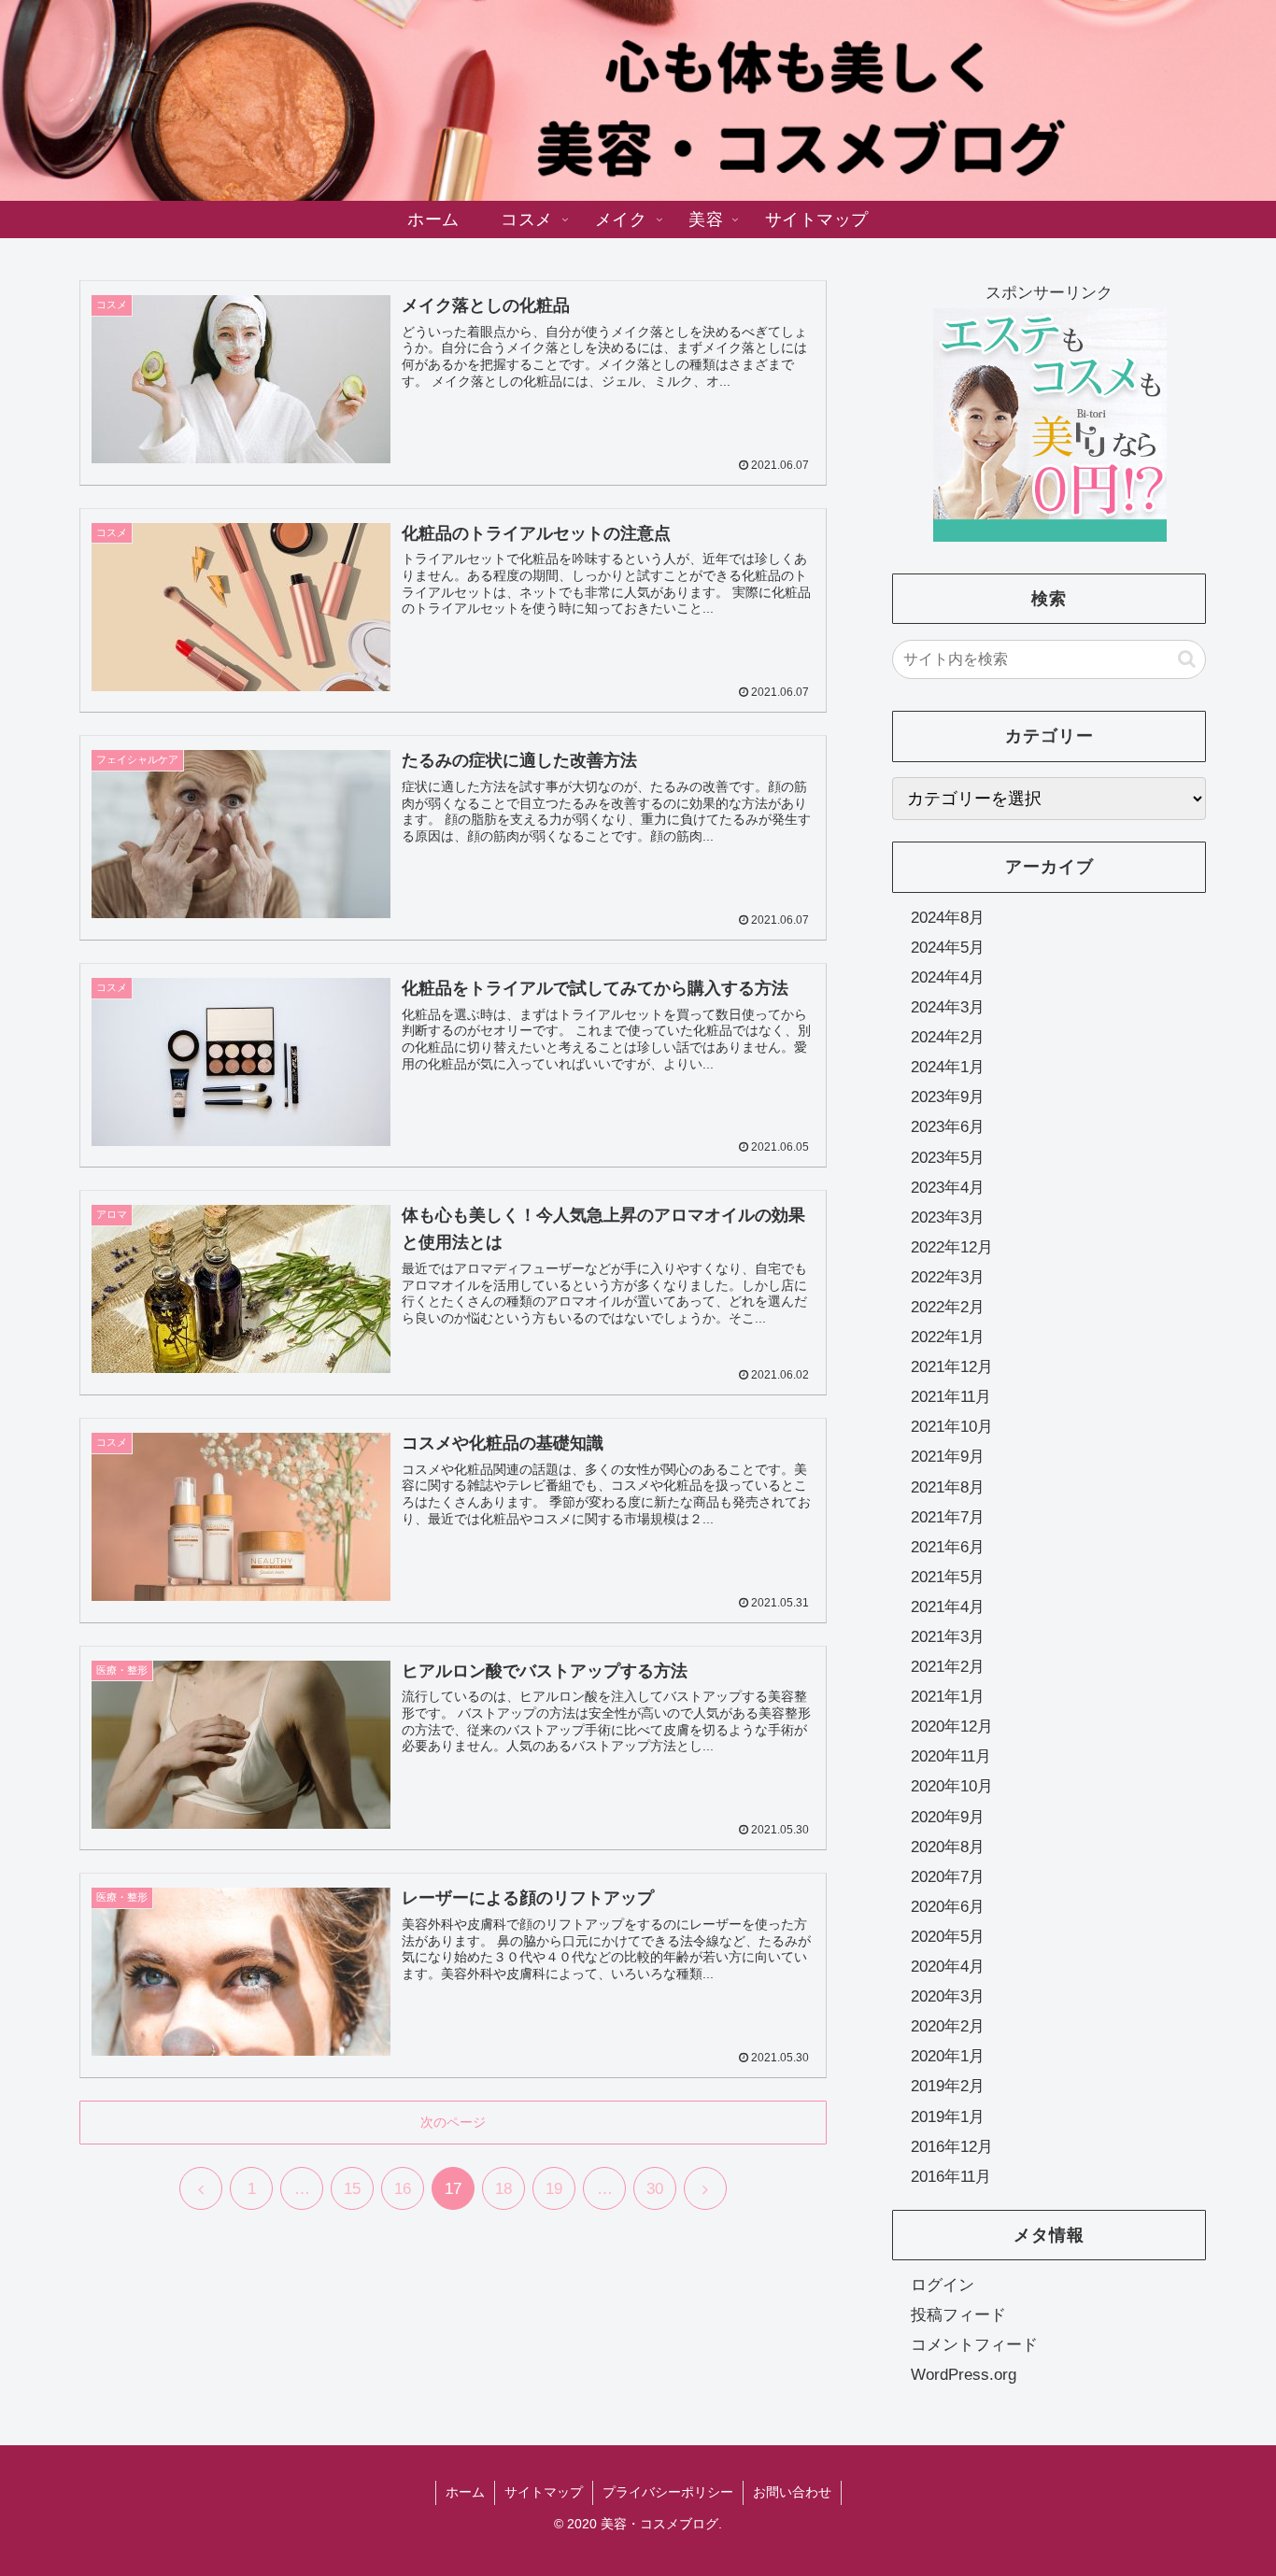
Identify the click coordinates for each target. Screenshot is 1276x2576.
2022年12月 (952, 1247)
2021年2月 (948, 1667)
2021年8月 (948, 1487)
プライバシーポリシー (668, 2492)
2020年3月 (948, 1996)
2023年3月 (948, 1217)
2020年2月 (948, 2026)
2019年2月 (948, 2087)
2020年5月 (948, 1937)
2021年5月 (948, 1577)
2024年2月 (948, 1037)
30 (655, 2189)
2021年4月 (948, 1607)
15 (352, 2189)
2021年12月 (952, 1367)
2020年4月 (948, 1967)
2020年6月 (948, 1907)
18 (503, 2189)
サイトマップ (544, 2492)
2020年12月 (952, 1727)
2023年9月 (948, 1098)
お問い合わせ (792, 2492)
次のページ (453, 2122)
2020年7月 (948, 1877)
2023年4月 (948, 1188)
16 (403, 2189)
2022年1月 (948, 1337)
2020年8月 (948, 1847)
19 (554, 2189)
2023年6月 (948, 1128)
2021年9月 (948, 1458)
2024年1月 (948, 1067)
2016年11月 (951, 2177)
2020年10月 (952, 1787)
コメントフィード (974, 2345)
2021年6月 (948, 1547)
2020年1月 (948, 2057)
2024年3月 (948, 1007)
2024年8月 (948, 918)
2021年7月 (948, 1517)
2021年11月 (951, 1397)
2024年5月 (948, 948)
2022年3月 (948, 1277)
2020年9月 (948, 1817)
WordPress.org (964, 2375)
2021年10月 (952, 1428)
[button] (1187, 659)
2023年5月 (948, 1158)
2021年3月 (948, 1637)
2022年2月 (948, 1307)
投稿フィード (958, 2315)
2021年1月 (948, 1697)
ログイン (943, 2285)
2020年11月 (951, 1757)
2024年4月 (948, 977)
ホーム (465, 2492)
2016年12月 (952, 2147)
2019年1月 (948, 2117)
